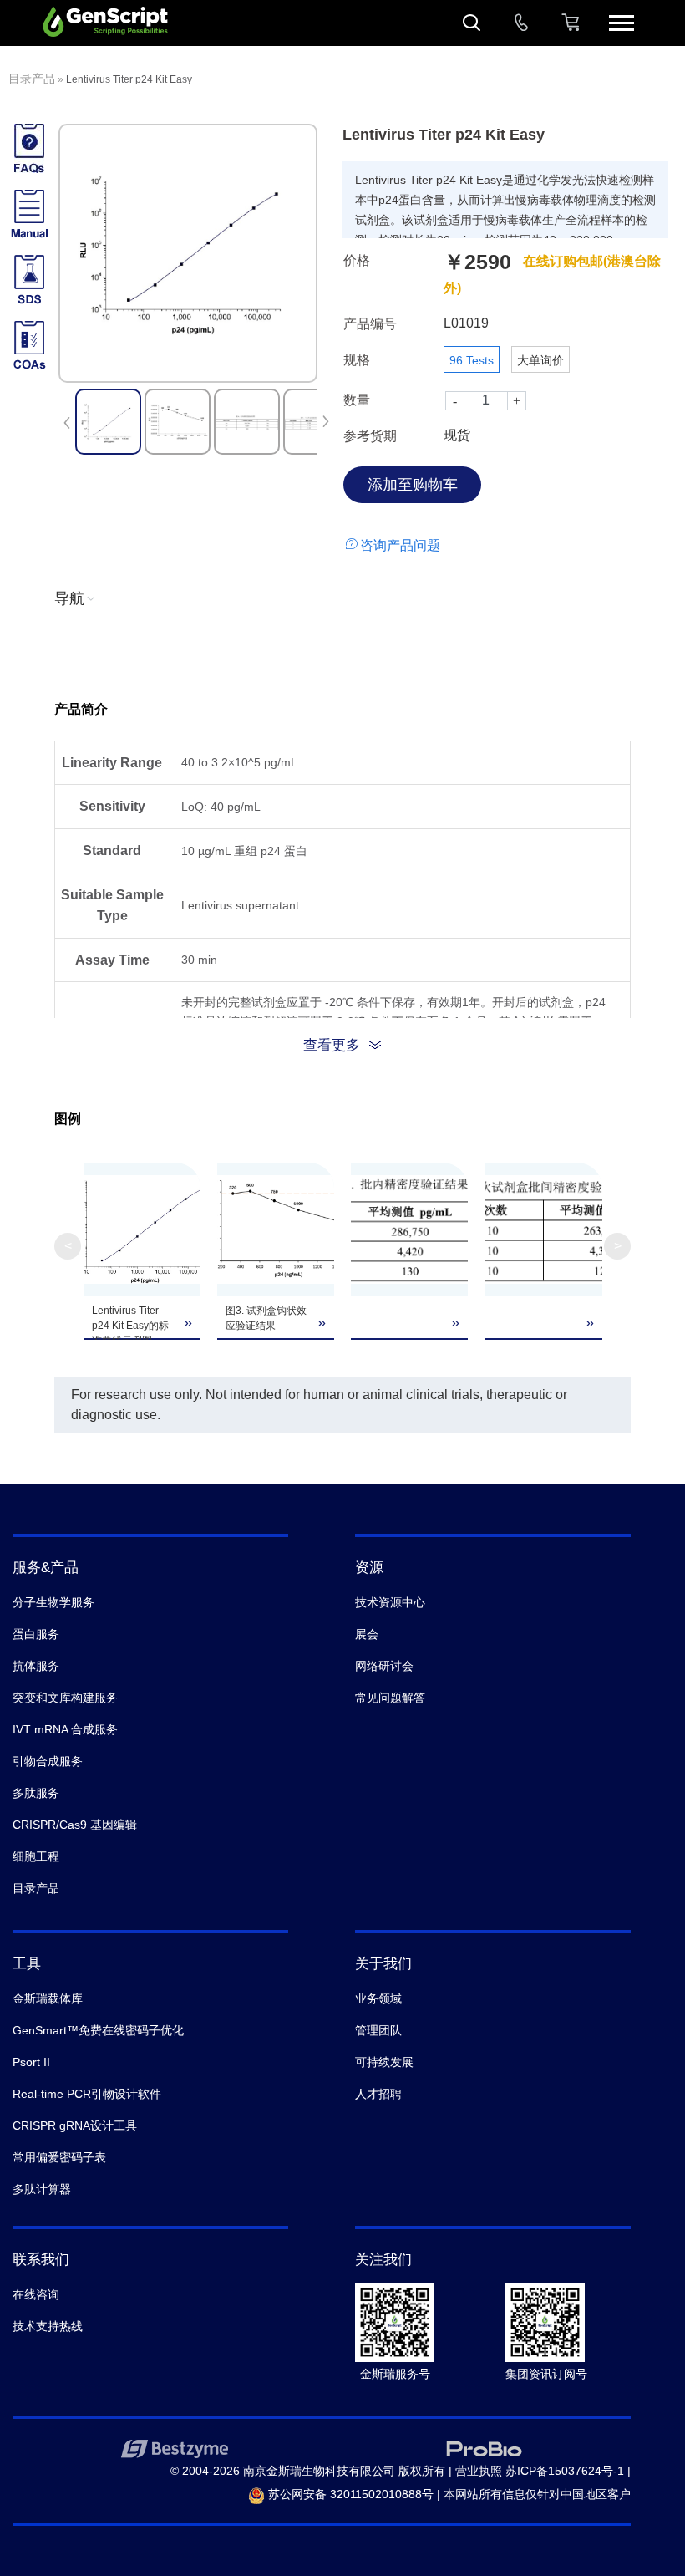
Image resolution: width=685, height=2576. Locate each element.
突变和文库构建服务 (65, 1698)
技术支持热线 (48, 2326)
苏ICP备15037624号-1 (565, 2471)
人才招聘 (378, 2094)
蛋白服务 (36, 1634)
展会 (367, 1634)
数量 (357, 400)
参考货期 (370, 436)
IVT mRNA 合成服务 (65, 1729)
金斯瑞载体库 (48, 1998)
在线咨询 (36, 2294)
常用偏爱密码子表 (59, 2157)
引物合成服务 (48, 1761)
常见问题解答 (390, 1698)
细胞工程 (36, 1856)
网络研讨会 (384, 1666)
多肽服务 (36, 1793)
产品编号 (370, 324)
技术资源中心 (390, 1602)
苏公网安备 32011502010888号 (349, 2494)
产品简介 (81, 709)
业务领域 (378, 1998)
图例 (68, 1119)
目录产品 (32, 79)
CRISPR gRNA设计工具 (75, 2125)
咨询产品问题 (400, 545)
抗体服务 (36, 1666)
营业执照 (479, 2471)
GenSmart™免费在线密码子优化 (98, 2030)
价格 (357, 260)
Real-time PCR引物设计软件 (87, 2094)
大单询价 (540, 360)
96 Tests (472, 360)
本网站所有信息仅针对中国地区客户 (537, 2494)
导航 (69, 598)
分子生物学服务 (53, 1602)
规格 (357, 360)
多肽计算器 (42, 2189)
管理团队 (378, 2030)
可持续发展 (384, 2062)
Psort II (31, 2062)
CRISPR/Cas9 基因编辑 (75, 1825)
